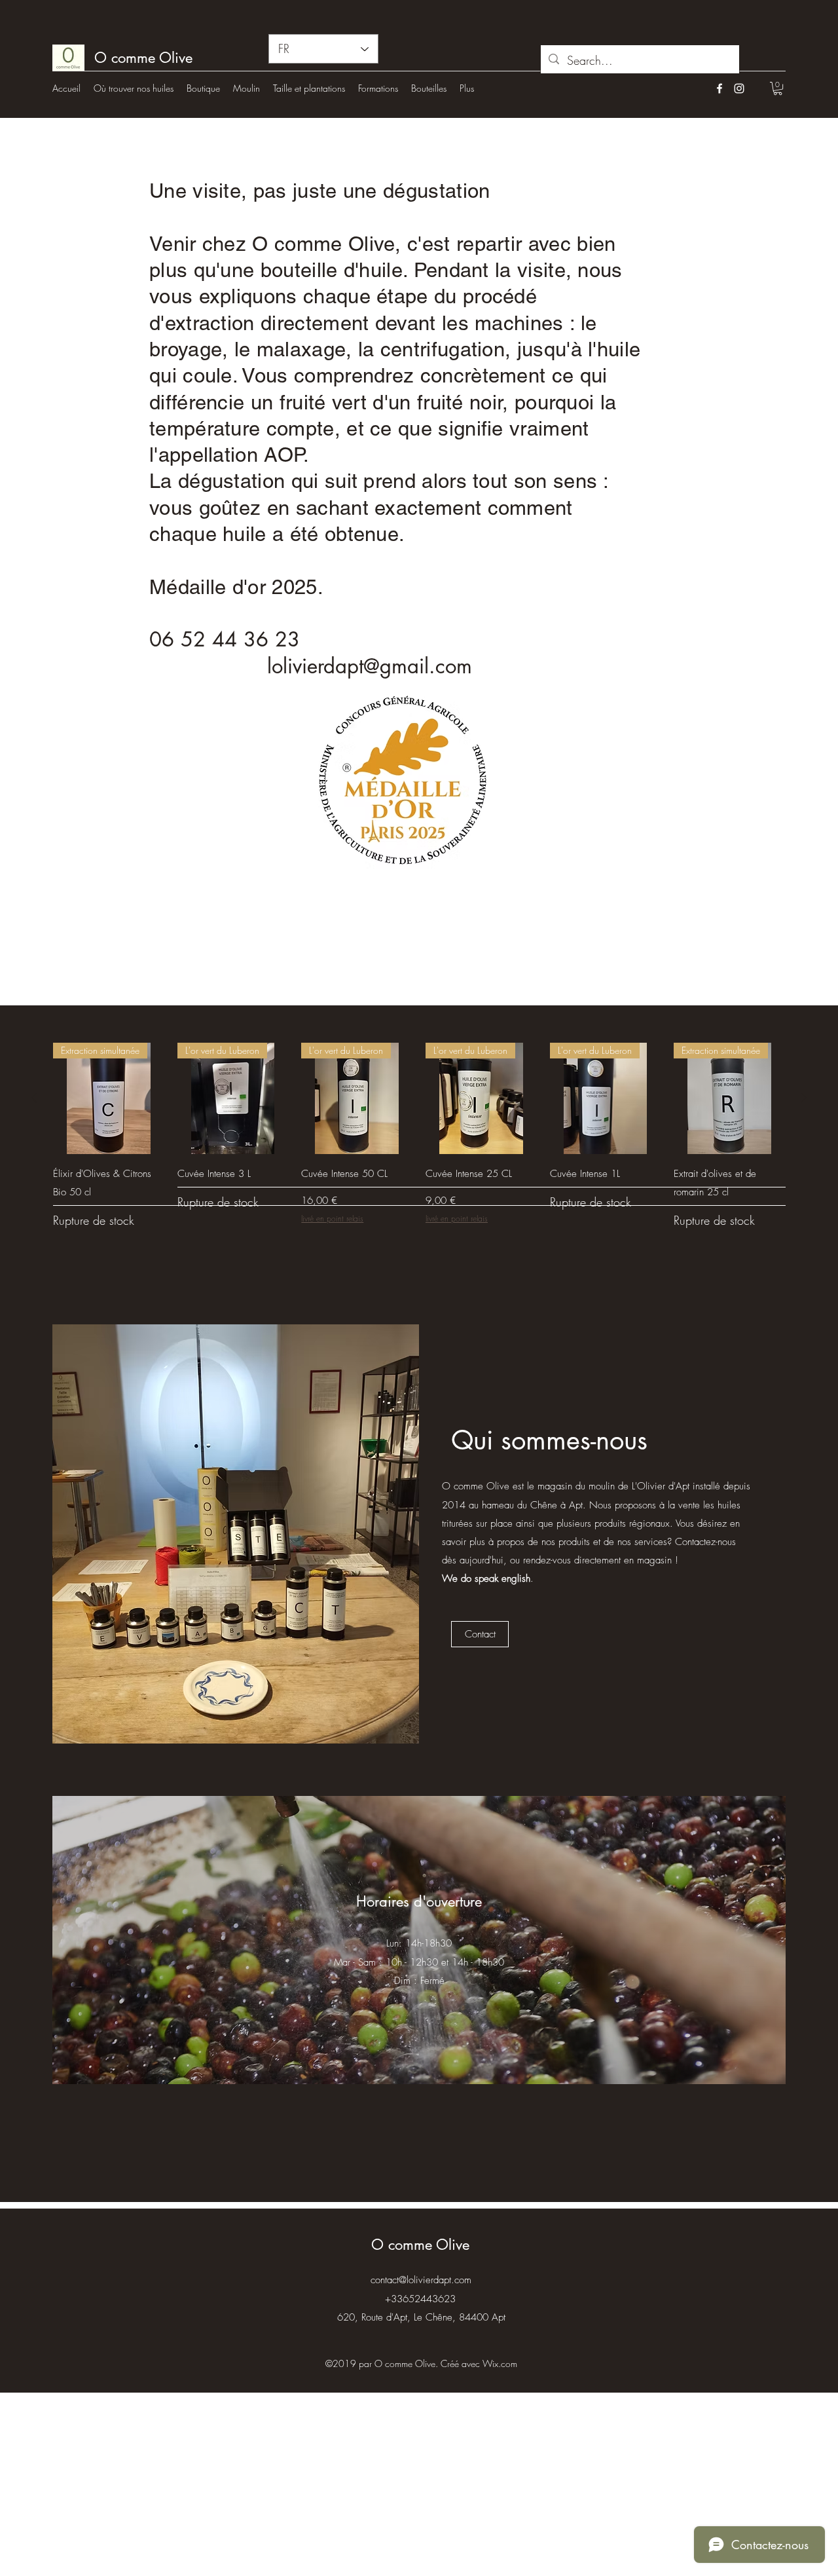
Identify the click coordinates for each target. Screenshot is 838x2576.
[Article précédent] (34, 1098)
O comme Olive (420, 2245)
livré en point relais (332, 1219)
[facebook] (720, 88)
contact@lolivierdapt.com (421, 2280)
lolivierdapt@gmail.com (370, 666)
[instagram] (739, 88)
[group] (419, 1143)
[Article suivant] (804, 1098)
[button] (778, 88)
